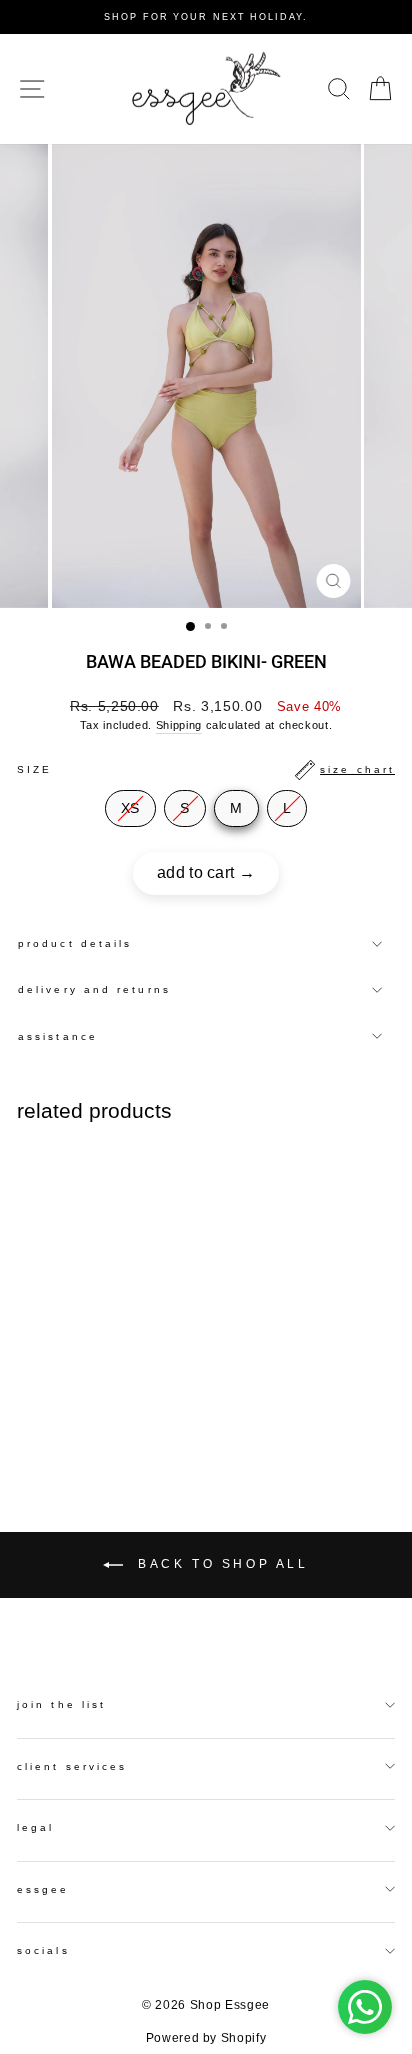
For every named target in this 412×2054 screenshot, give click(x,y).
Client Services (72, 1766)
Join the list (61, 1704)
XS (130, 808)
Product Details (75, 943)
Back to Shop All (219, 1564)
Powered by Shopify (206, 2038)
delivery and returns (94, 989)
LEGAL (35, 1827)
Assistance (58, 1036)
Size (206, 769)
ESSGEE (43, 1889)
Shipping (179, 725)
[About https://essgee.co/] (206, 89)
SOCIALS (43, 1950)
